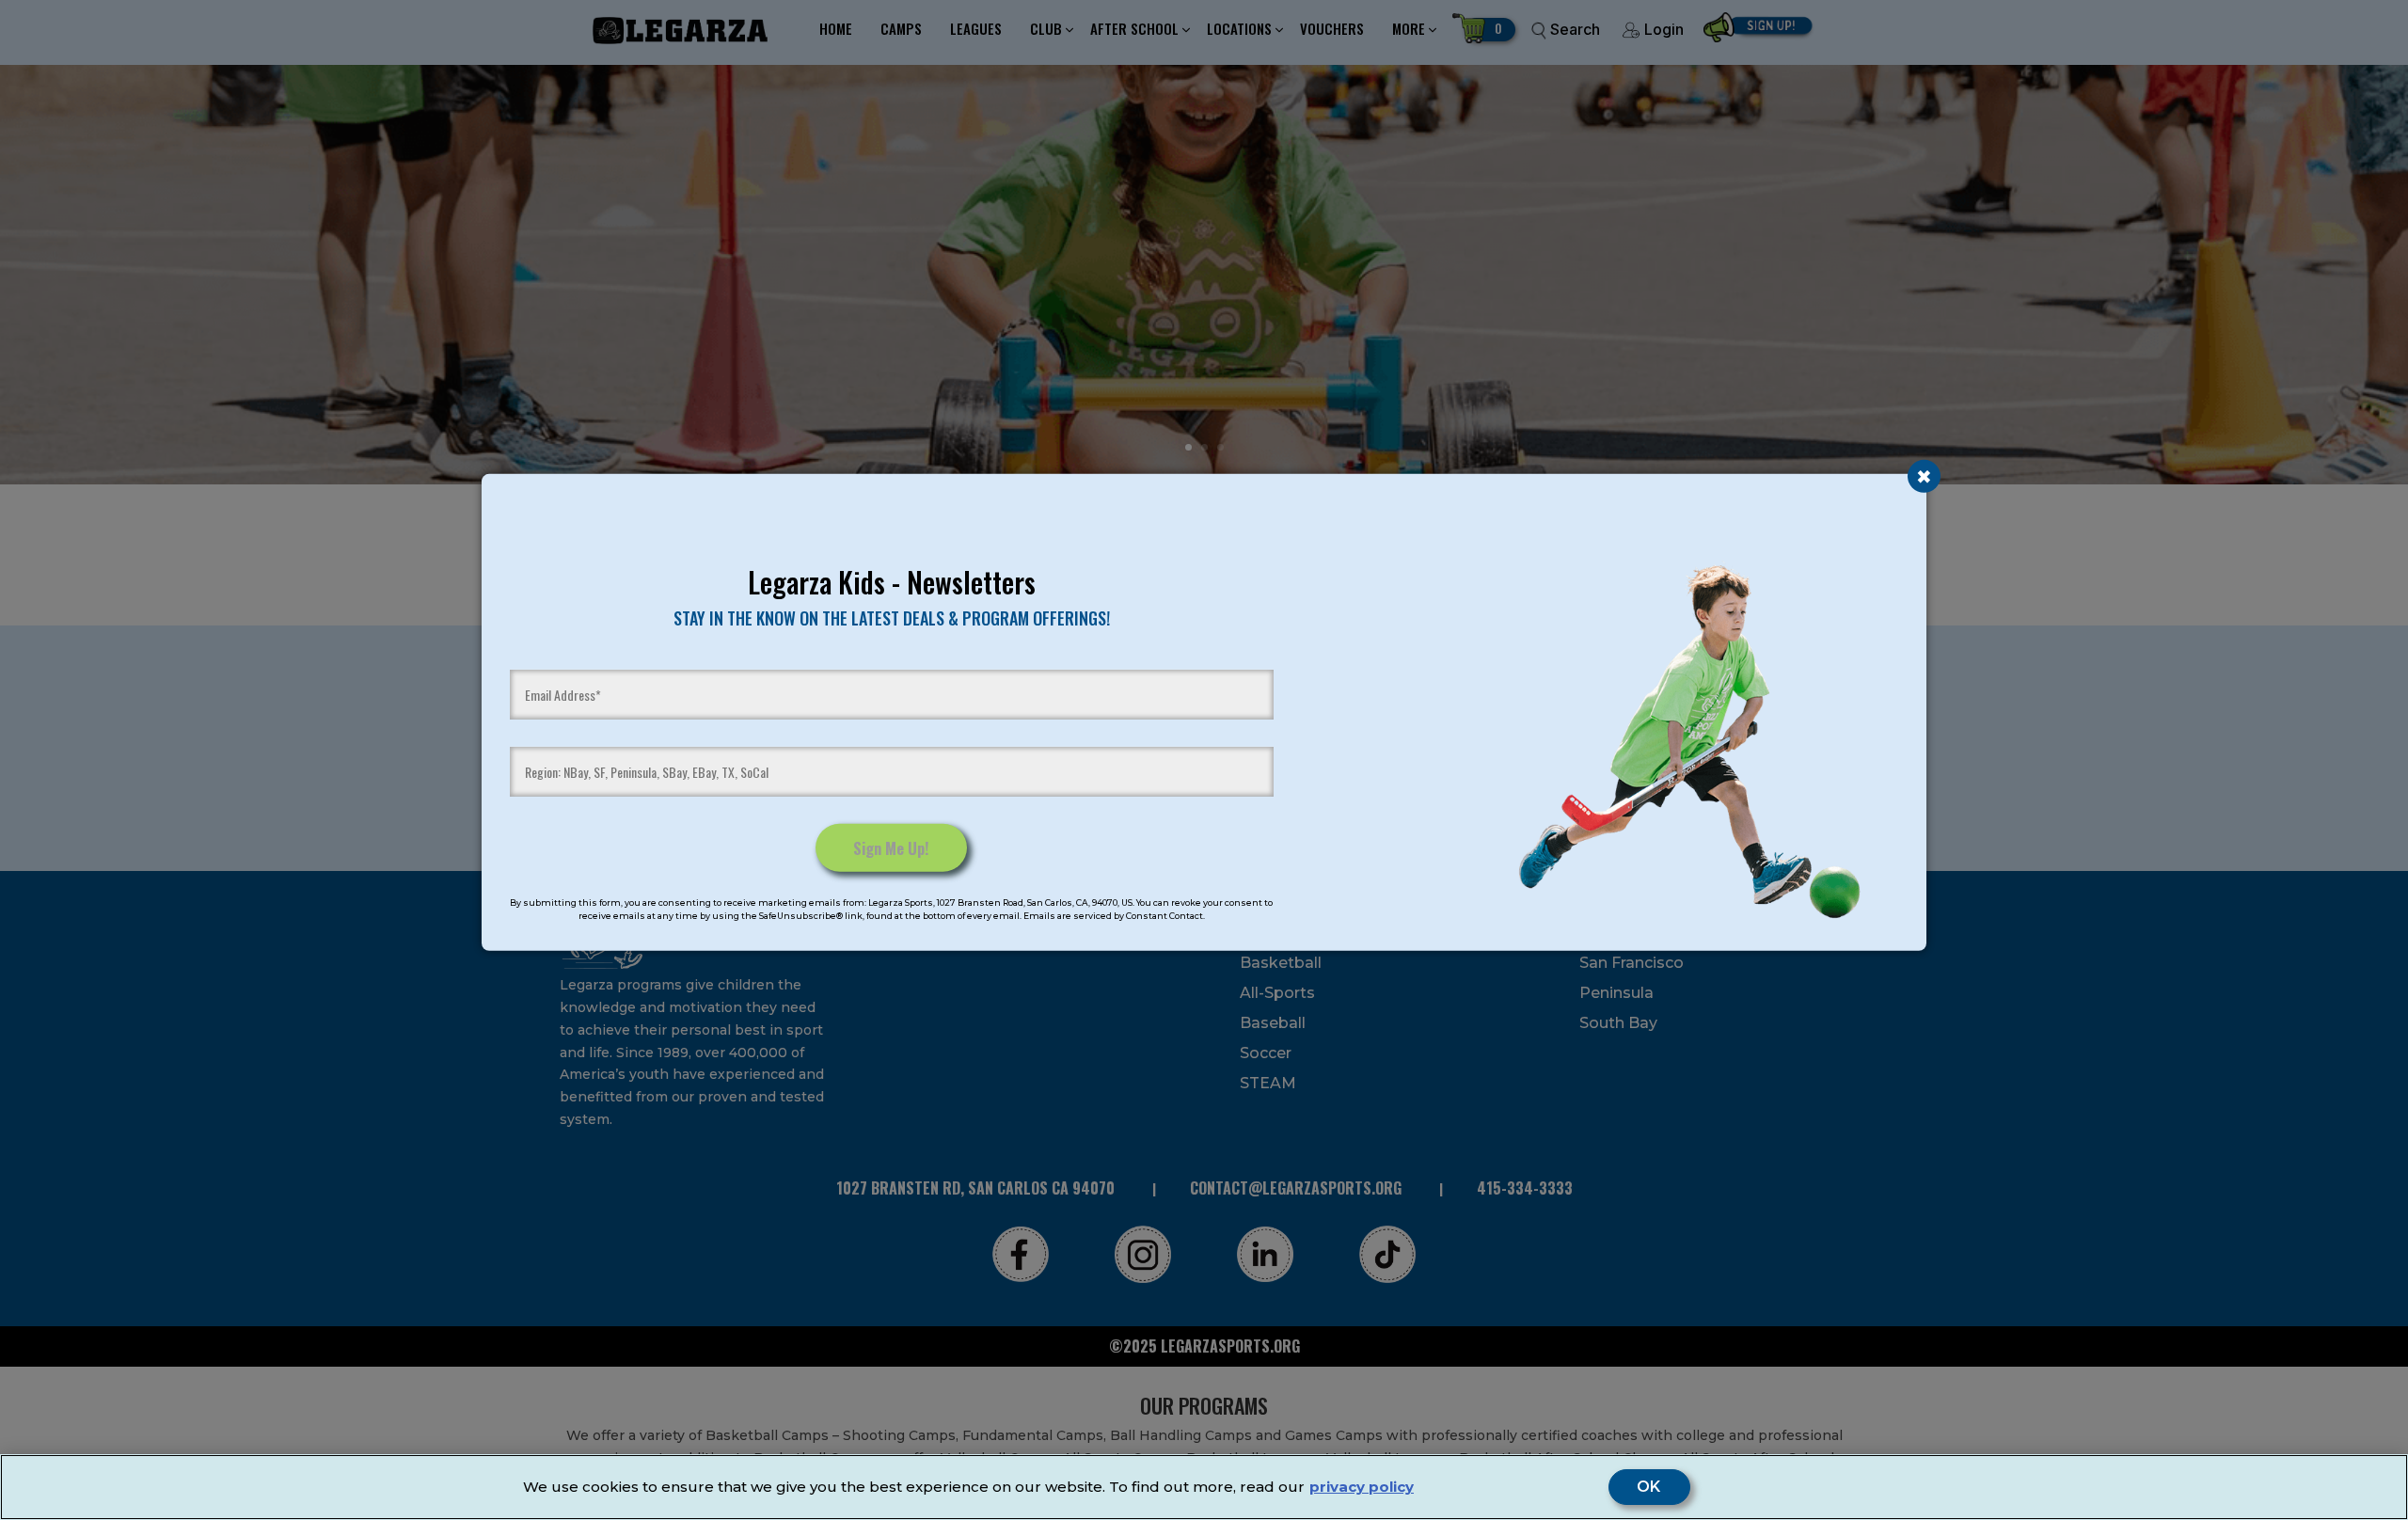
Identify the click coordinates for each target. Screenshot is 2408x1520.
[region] (1204, 1487)
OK (1649, 1487)
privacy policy (1362, 1487)
